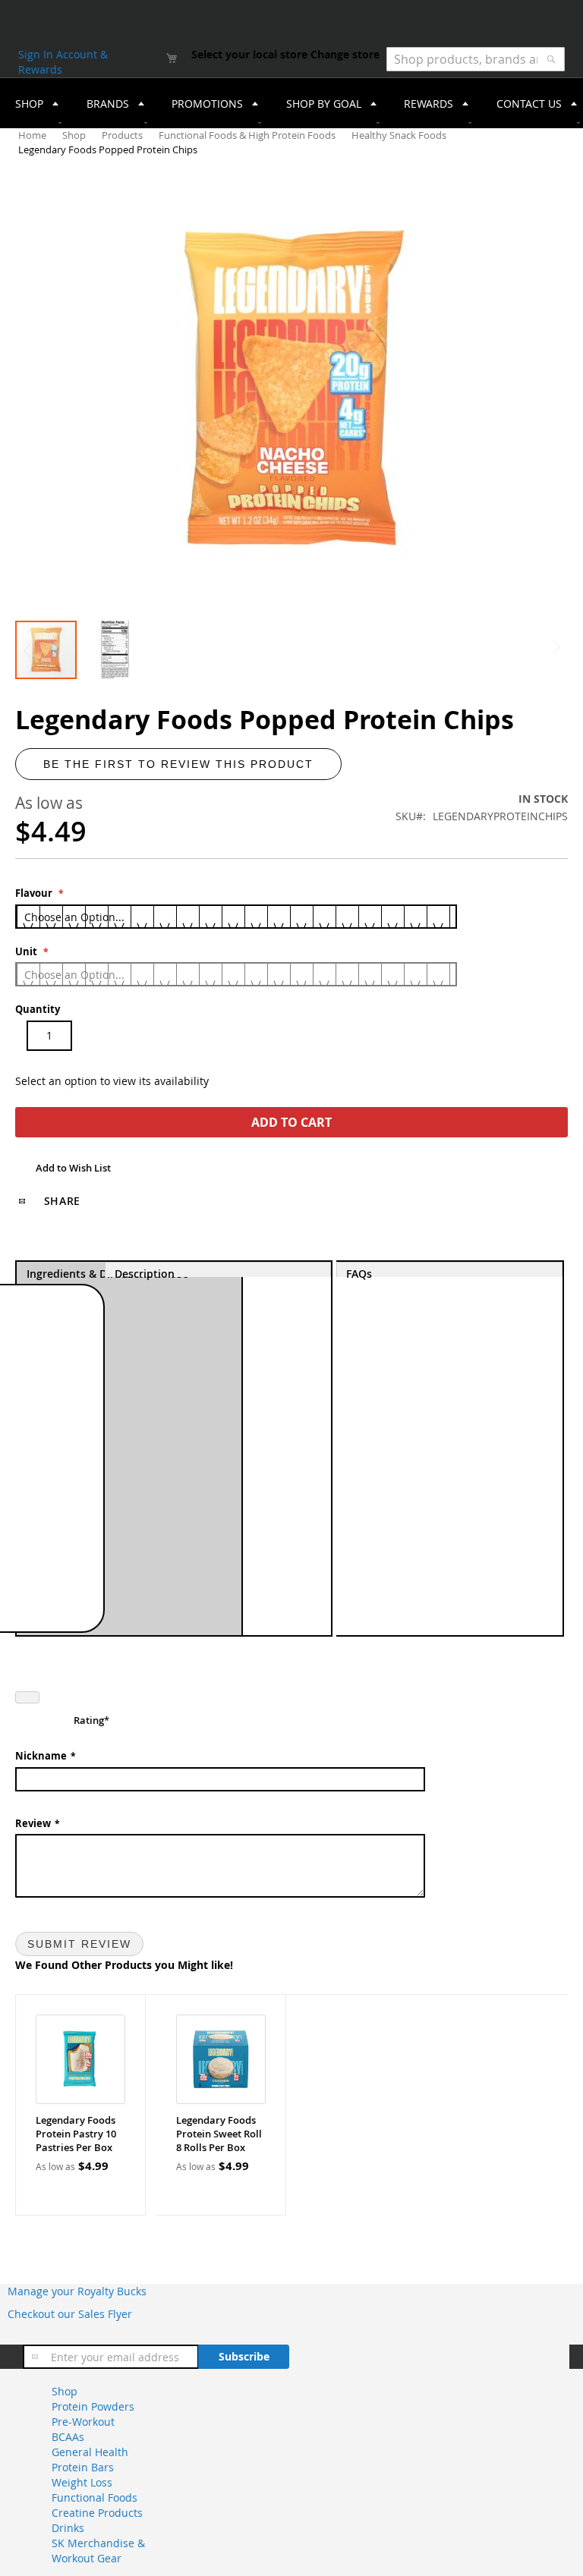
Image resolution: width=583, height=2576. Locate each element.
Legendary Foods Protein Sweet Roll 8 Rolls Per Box (219, 2134)
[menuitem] (32, 103)
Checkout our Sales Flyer (70, 2314)
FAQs (359, 1272)
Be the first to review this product (178, 764)
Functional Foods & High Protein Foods (248, 135)
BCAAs (68, 2437)
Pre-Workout (83, 2422)
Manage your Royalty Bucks (77, 2291)
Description (145, 1272)
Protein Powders (93, 2406)
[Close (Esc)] (27, 1697)
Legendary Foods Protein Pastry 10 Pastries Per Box (76, 2134)
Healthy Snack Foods (400, 135)
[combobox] (476, 59)
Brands (108, 104)
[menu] (291, 103)
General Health (90, 2452)
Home (33, 135)
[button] (115, 650)
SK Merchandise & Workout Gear (98, 2551)
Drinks (68, 2528)
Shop (75, 135)
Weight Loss (82, 2482)
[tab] (219, 1448)
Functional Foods (95, 2497)
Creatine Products (97, 2513)
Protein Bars (83, 2467)
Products (123, 135)
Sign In (37, 54)
